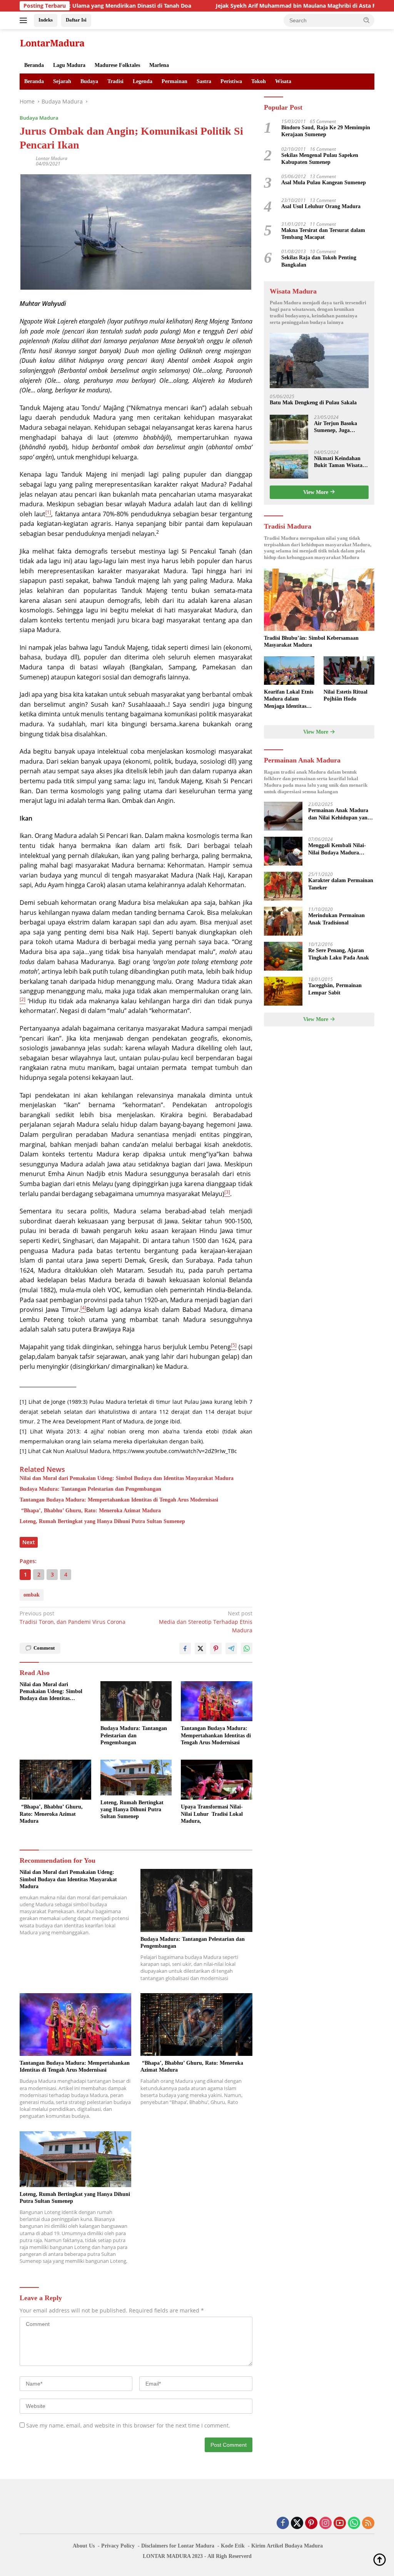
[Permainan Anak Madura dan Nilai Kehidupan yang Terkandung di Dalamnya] (283, 816)
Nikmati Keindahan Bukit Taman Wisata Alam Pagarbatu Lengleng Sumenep (338, 462)
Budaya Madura (39, 118)
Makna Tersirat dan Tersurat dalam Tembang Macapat (323, 234)
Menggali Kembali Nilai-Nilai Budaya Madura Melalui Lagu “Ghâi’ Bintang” (337, 849)
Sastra (204, 81)
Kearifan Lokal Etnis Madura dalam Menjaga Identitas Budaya (289, 699)
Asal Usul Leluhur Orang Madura (321, 206)
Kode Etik (233, 2546)
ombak (32, 1595)
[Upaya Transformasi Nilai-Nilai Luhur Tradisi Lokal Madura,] (217, 1780)
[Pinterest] (311, 2523)
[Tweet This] (200, 1648)
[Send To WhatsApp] (247, 1648)
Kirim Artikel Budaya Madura (287, 2546)
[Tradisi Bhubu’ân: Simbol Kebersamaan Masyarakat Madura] (319, 600)
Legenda (143, 81)
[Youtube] (340, 2523)
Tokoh (259, 81)
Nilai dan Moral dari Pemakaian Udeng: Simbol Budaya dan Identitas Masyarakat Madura (127, 1478)
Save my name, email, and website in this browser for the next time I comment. (128, 2425)
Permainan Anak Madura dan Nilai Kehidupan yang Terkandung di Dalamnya (339, 814)
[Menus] (25, 20)
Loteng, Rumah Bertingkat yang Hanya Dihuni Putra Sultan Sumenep (102, 1521)
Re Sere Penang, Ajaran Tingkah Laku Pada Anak (339, 954)
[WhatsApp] (354, 2523)
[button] (367, 20)
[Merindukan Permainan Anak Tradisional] (283, 921)
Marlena (159, 65)
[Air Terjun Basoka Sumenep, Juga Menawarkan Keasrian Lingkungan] (289, 429)
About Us (84, 2546)
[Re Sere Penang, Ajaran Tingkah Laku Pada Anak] (283, 956)
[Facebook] (283, 2523)
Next (29, 1542)
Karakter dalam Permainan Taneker (341, 884)
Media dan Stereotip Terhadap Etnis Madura (205, 1622)
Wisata (283, 81)
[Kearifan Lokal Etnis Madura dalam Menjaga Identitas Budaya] (289, 671)
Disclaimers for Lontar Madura (178, 2546)
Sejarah (62, 81)
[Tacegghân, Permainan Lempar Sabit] (283, 991)
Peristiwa (231, 81)
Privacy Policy (118, 2546)
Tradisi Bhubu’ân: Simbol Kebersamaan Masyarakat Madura (311, 641)
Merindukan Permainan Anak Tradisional (336, 919)
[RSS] (368, 2523)
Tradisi (115, 81)
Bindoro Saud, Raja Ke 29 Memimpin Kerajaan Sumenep (326, 131)
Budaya (89, 81)
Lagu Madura (69, 65)
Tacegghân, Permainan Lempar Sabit (335, 989)
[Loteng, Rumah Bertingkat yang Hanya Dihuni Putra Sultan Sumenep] (136, 1778)
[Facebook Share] (185, 1648)
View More (316, 492)
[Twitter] (297, 2523)
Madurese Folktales (117, 65)
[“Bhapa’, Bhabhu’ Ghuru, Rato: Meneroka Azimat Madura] (55, 1780)
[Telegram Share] (231, 1648)
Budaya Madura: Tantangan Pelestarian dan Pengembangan (90, 1489)
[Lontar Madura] (52, 43)
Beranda (34, 65)
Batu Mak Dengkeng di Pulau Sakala (313, 403)
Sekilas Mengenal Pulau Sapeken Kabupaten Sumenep (320, 159)
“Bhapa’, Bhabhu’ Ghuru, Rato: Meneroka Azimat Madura (90, 1511)
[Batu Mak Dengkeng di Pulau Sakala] (319, 361)
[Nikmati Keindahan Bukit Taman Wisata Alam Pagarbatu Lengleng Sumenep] (289, 464)
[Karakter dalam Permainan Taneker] (283, 886)
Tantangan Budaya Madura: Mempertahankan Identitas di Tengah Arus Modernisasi (119, 1500)
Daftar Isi (76, 20)
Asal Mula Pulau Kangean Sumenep (324, 183)
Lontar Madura (52, 158)
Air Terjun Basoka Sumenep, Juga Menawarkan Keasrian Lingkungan (341, 427)
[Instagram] (326, 2523)
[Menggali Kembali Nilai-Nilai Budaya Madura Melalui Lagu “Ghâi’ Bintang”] (283, 851)
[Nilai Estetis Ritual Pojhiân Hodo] (349, 671)
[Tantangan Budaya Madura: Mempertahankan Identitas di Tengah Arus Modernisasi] (217, 1701)
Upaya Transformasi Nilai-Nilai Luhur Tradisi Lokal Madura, (212, 1814)
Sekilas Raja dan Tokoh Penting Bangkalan (319, 261)
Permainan (174, 81)
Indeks (46, 20)
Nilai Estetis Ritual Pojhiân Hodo (346, 695)
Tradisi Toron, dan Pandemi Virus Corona (73, 1618)
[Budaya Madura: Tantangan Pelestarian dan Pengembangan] (136, 1701)
